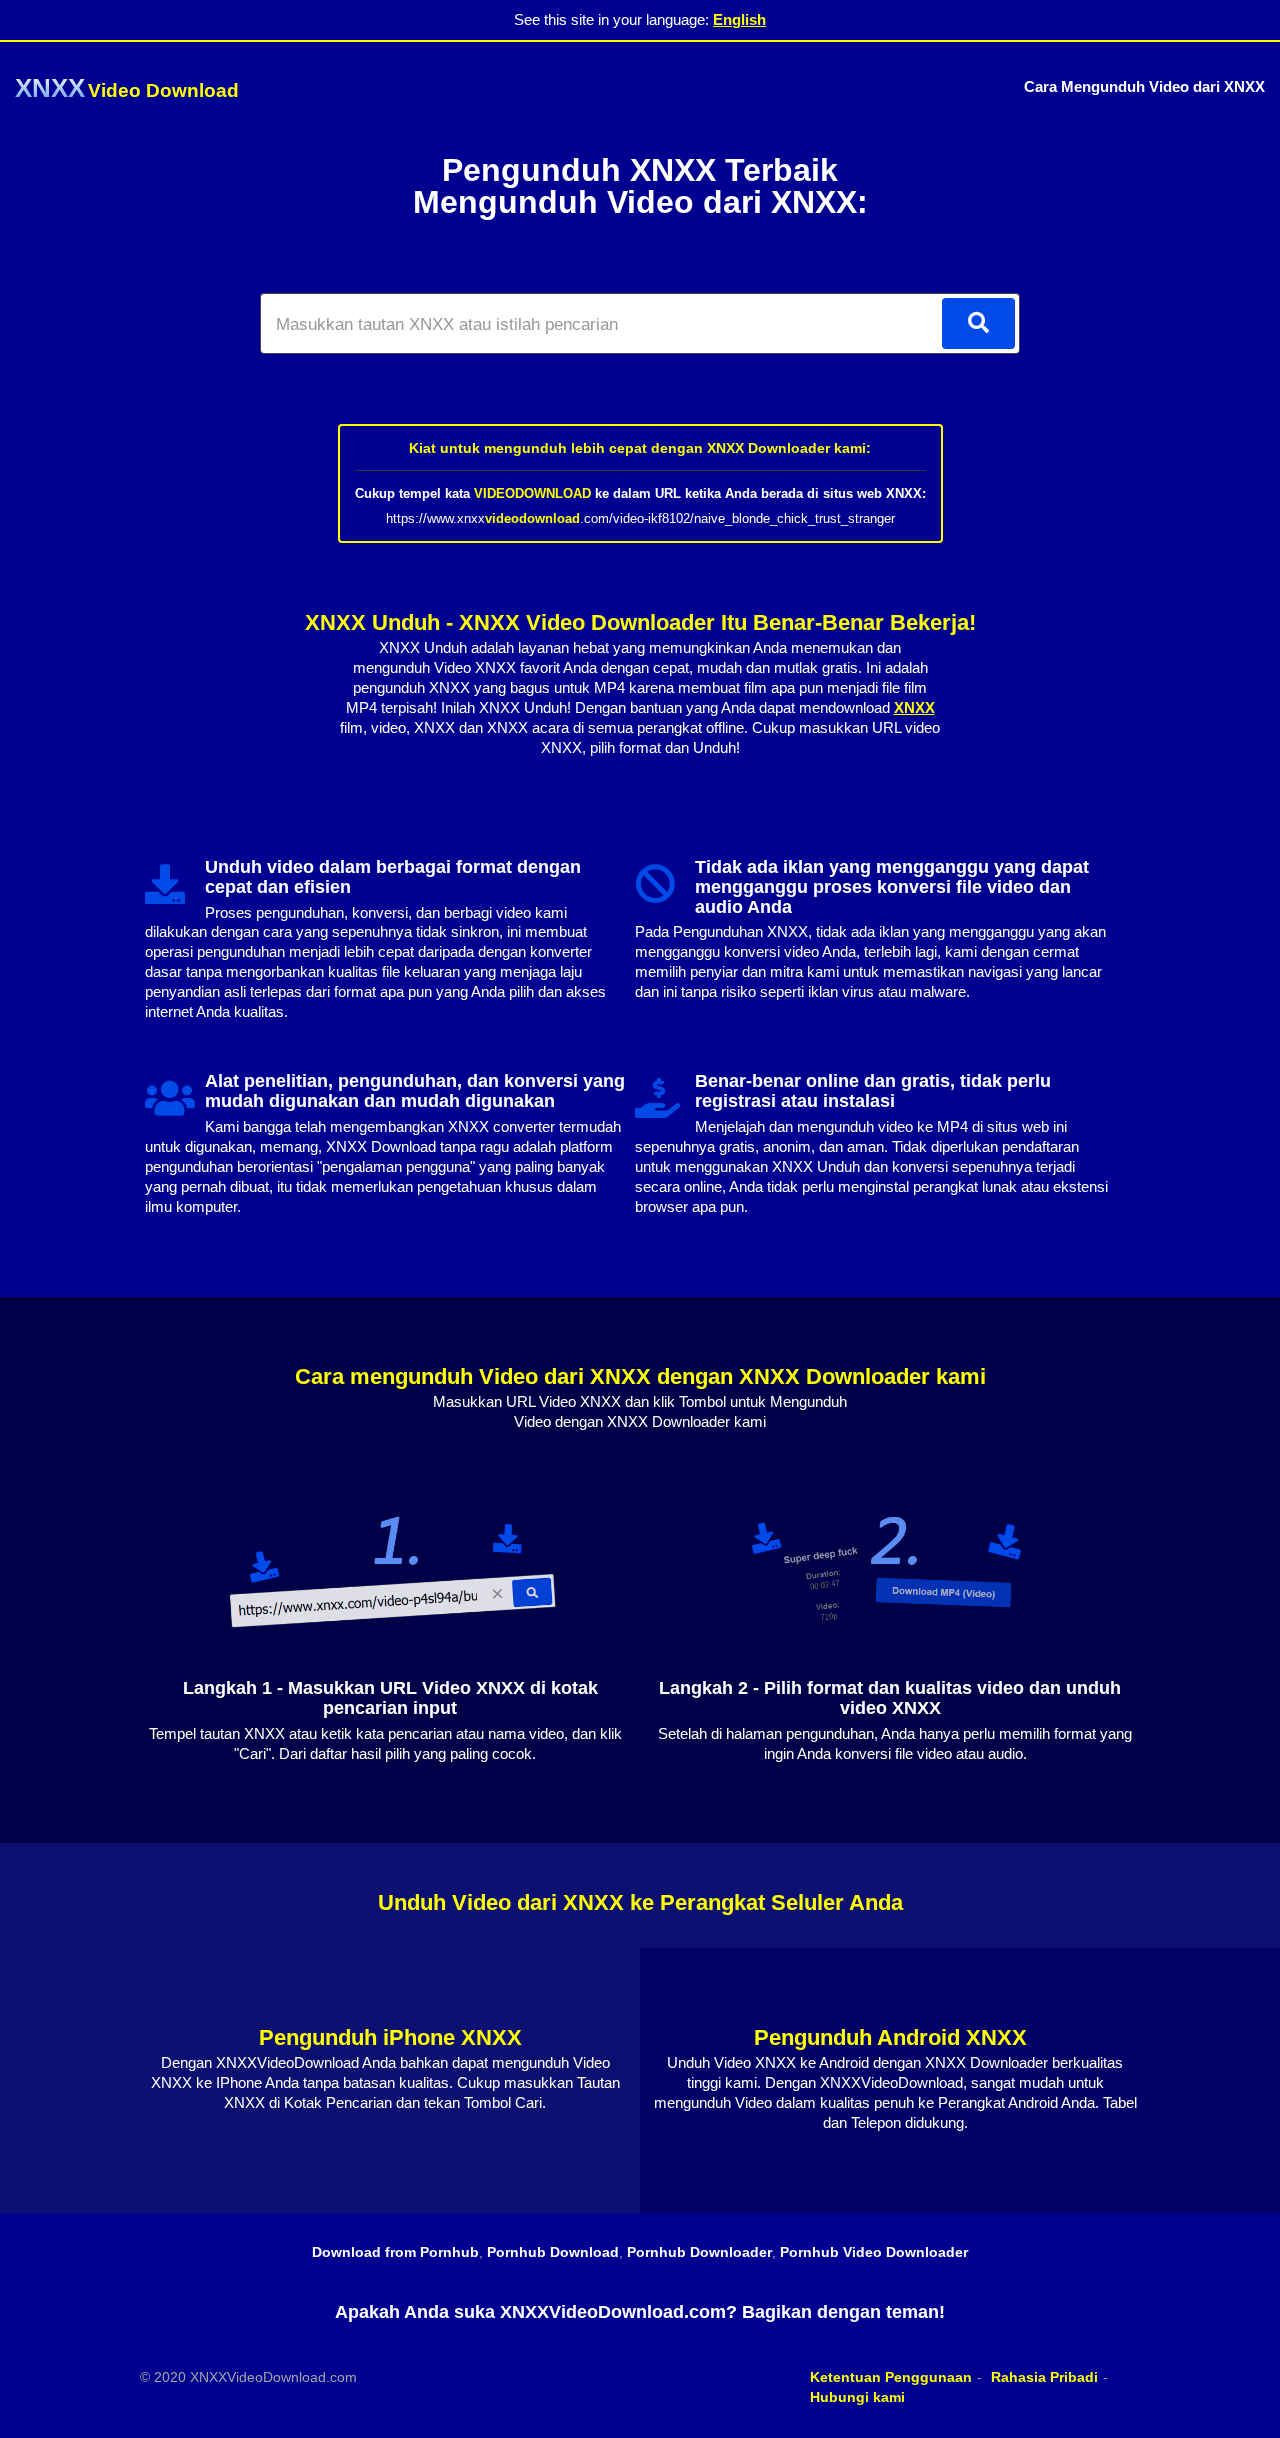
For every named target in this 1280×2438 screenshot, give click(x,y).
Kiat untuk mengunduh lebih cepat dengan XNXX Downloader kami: (640, 448)
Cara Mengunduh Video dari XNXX (1144, 86)
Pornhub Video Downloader (874, 2252)
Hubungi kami (857, 2397)
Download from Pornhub (395, 2252)
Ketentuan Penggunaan (891, 2377)
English (739, 19)
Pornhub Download (553, 2252)
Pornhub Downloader (699, 2252)
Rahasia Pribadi (1044, 2377)
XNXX (914, 707)
